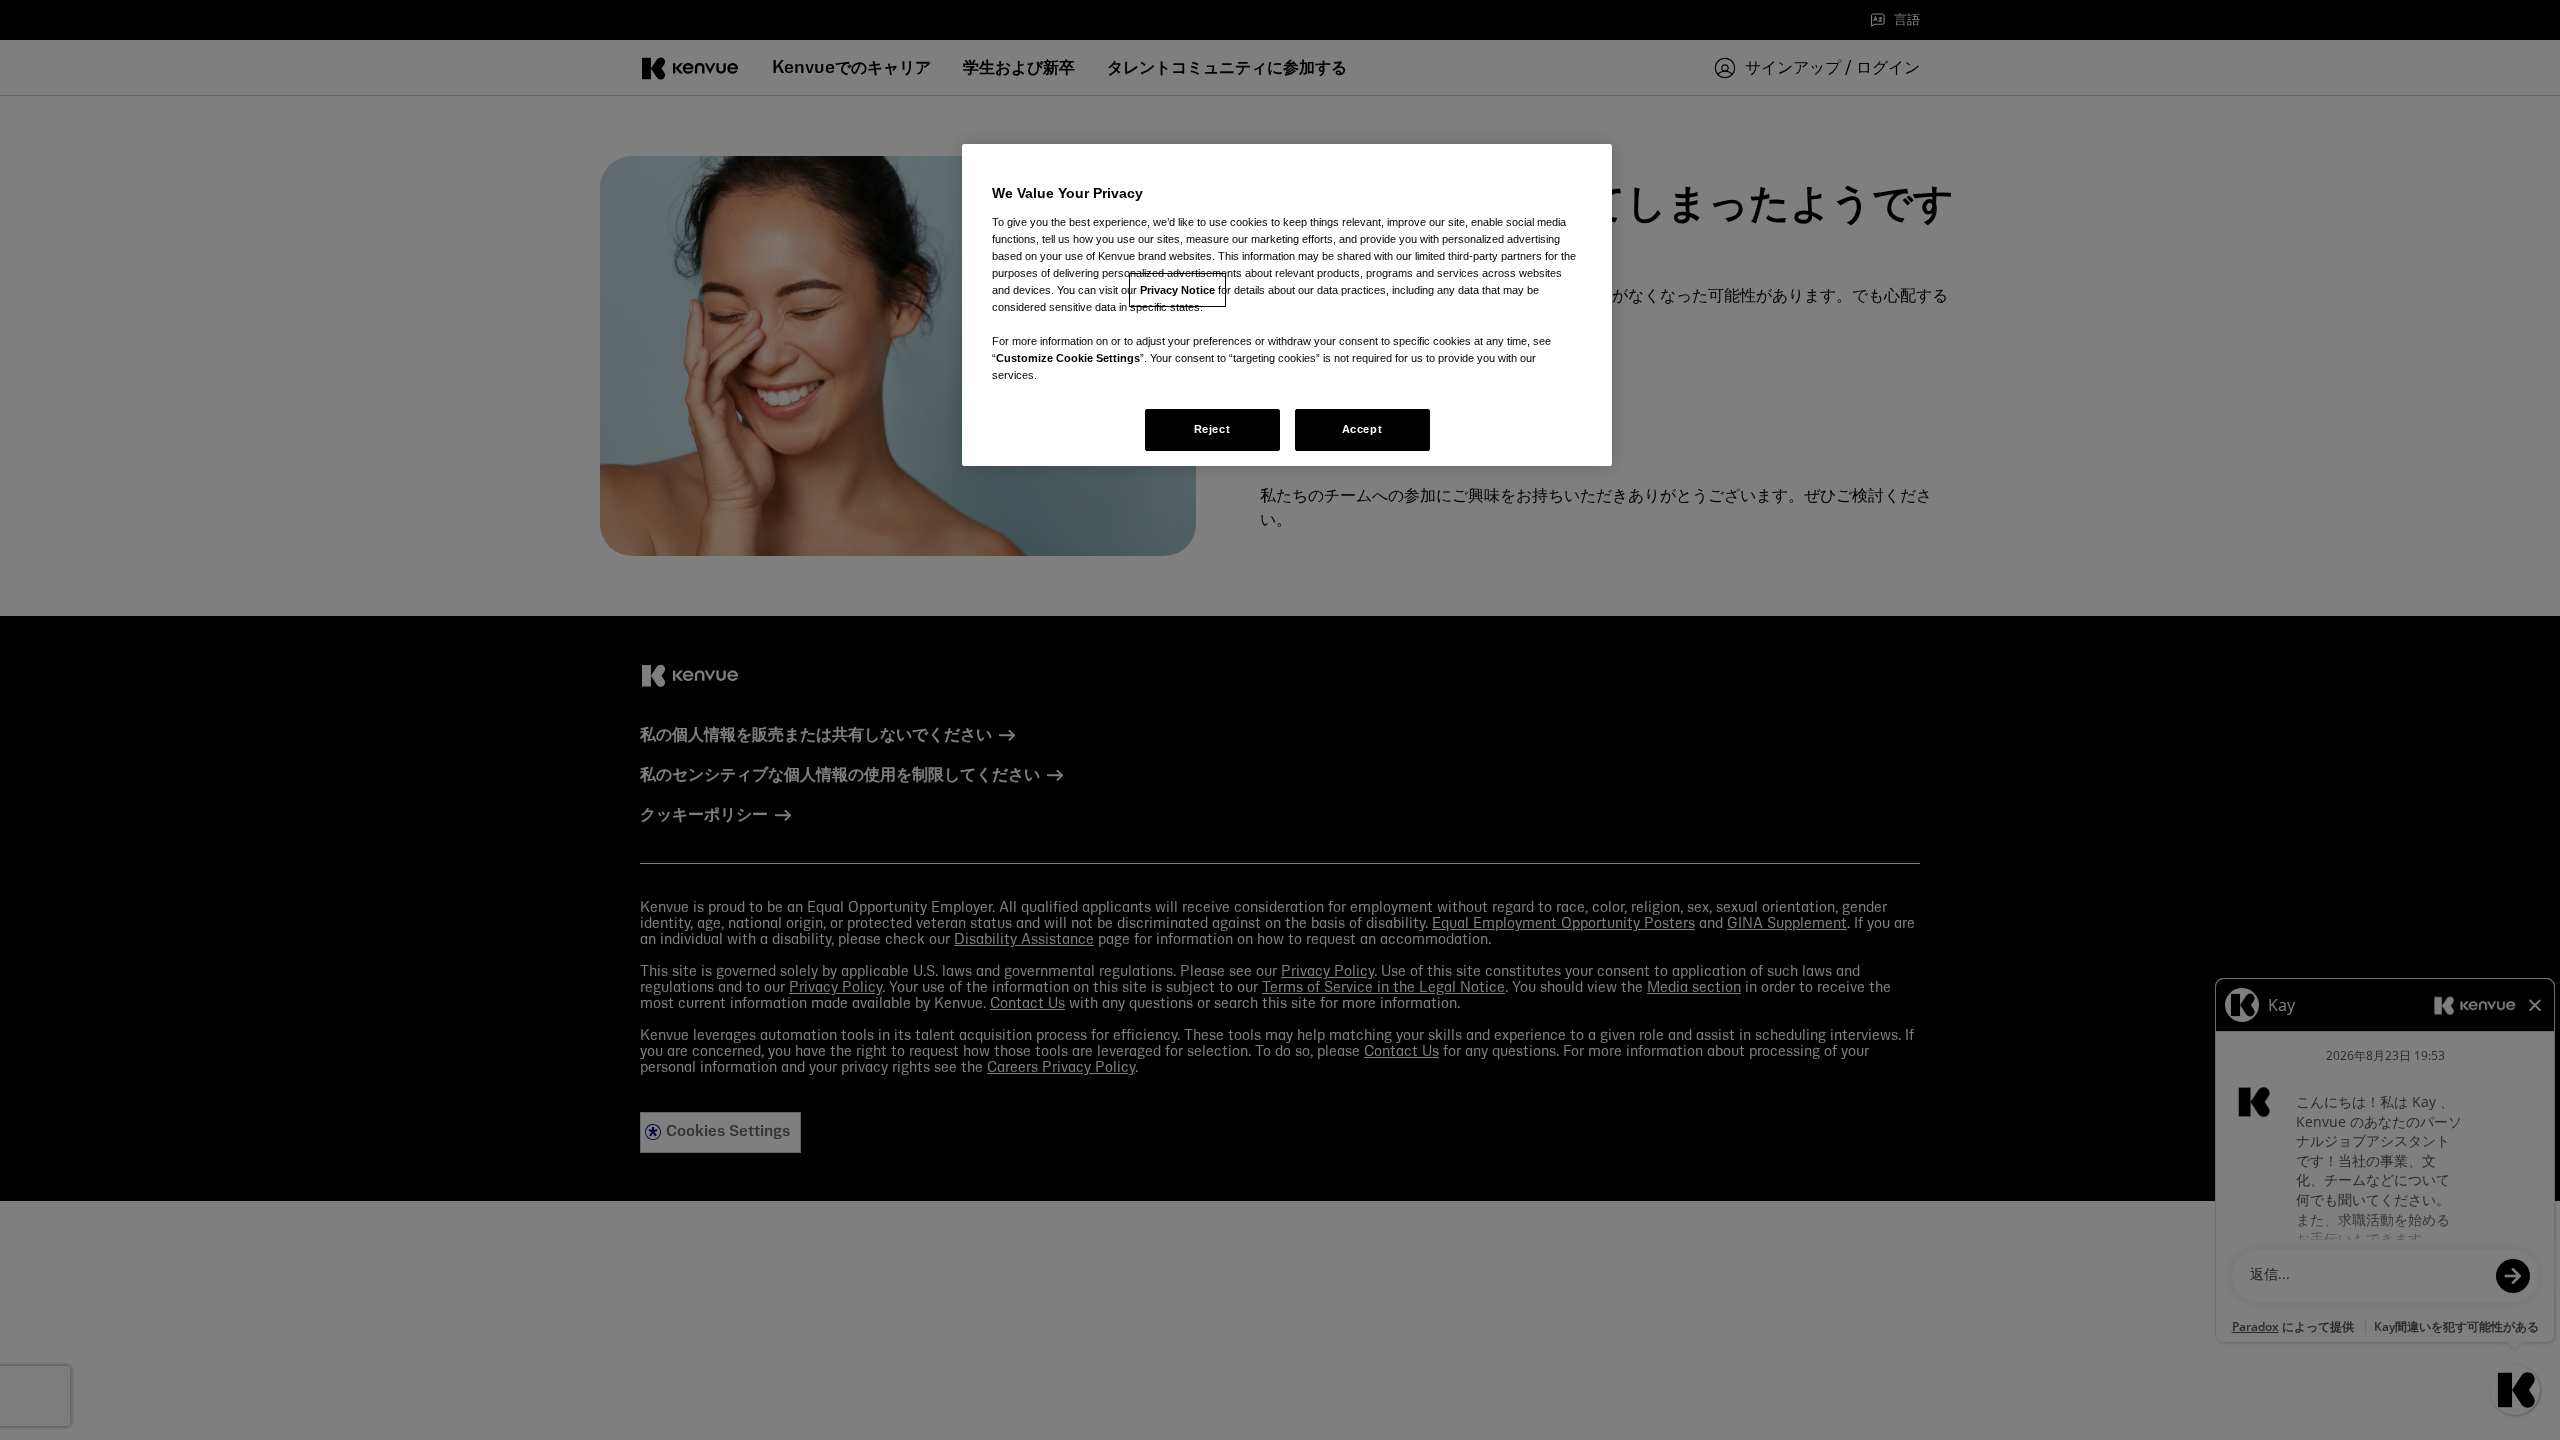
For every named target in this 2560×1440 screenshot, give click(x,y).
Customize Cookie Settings (1068, 358)
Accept (1362, 429)
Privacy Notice (1177, 290)
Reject (1212, 429)
